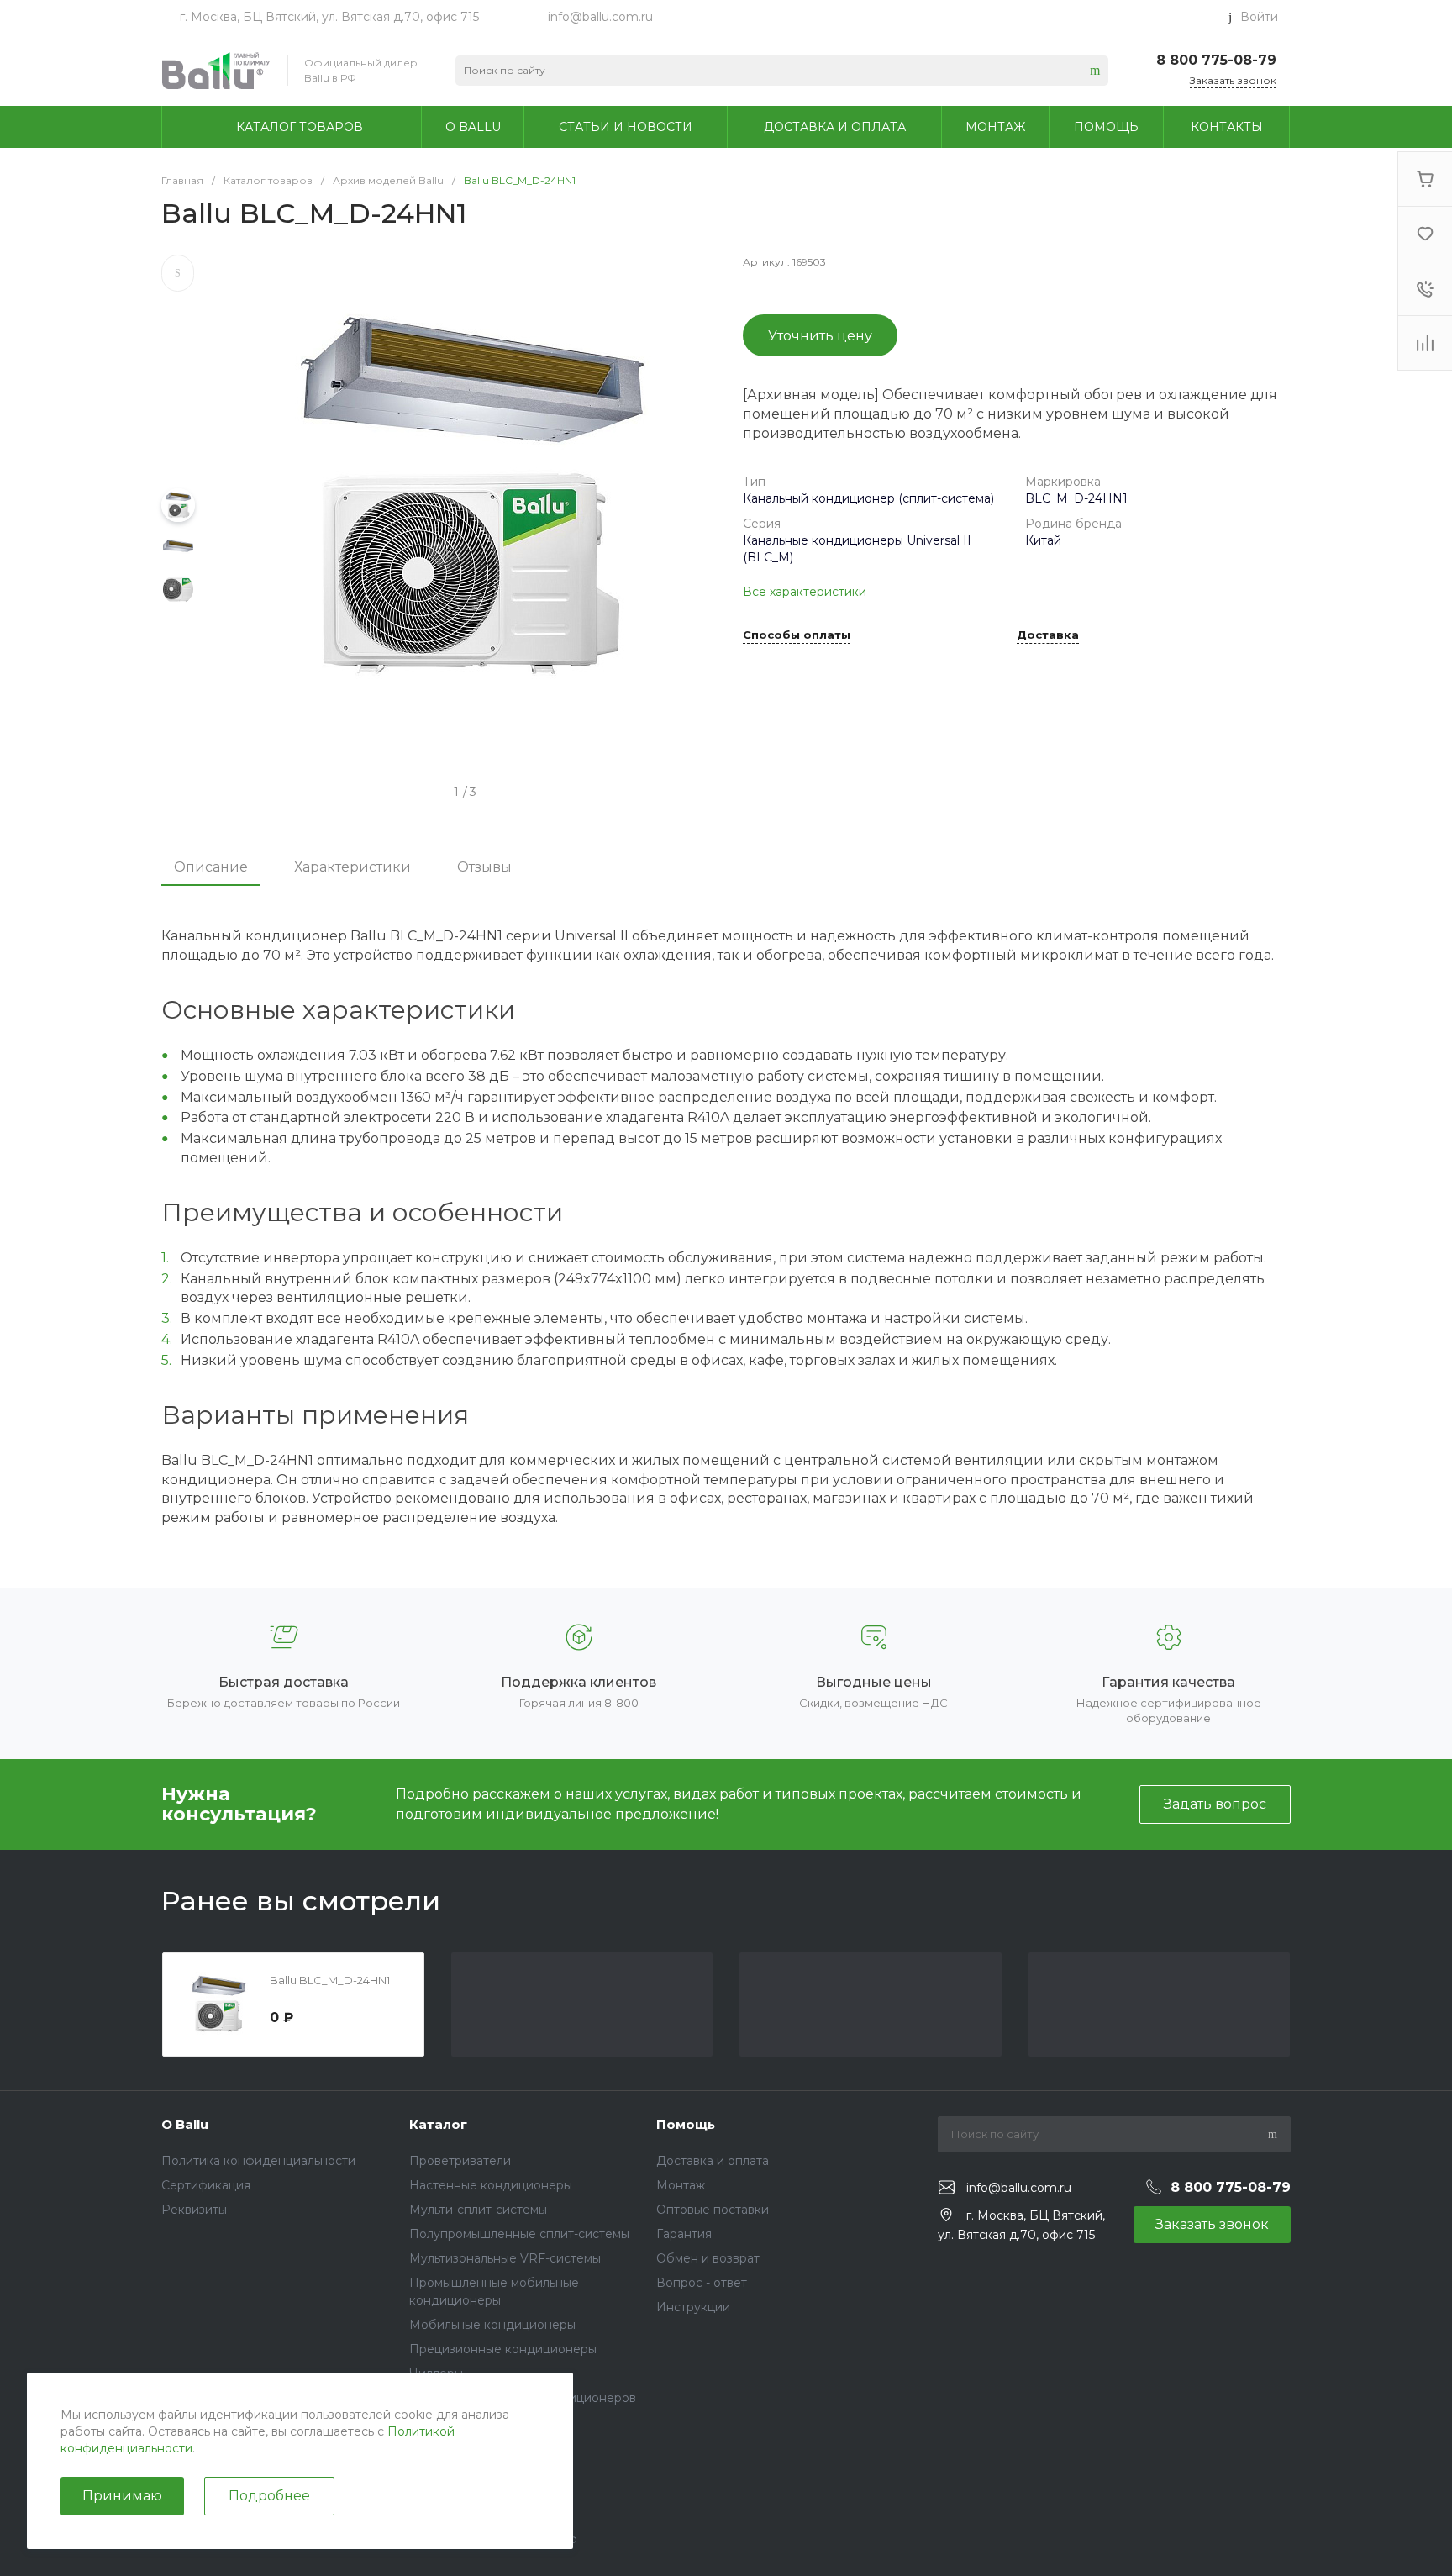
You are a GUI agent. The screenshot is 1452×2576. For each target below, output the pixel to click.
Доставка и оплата (713, 2161)
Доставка (1048, 635)
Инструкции (693, 2307)
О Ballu (185, 2124)
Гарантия (684, 2234)
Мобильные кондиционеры (492, 2325)
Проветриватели (460, 2161)
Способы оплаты (797, 635)
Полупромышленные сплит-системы (519, 2234)
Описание (211, 867)
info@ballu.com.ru (600, 17)
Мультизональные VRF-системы (505, 2258)
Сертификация (206, 2185)
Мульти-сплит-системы (478, 2210)
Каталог (438, 2124)
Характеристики (352, 867)
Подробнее (269, 2496)
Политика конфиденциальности (258, 2161)
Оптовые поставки (713, 2210)
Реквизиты (194, 2210)
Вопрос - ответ (702, 2283)
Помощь (686, 2124)
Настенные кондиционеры (491, 2185)
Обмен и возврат (708, 2258)
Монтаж (681, 2185)
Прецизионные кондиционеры (503, 2349)
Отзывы (484, 867)
